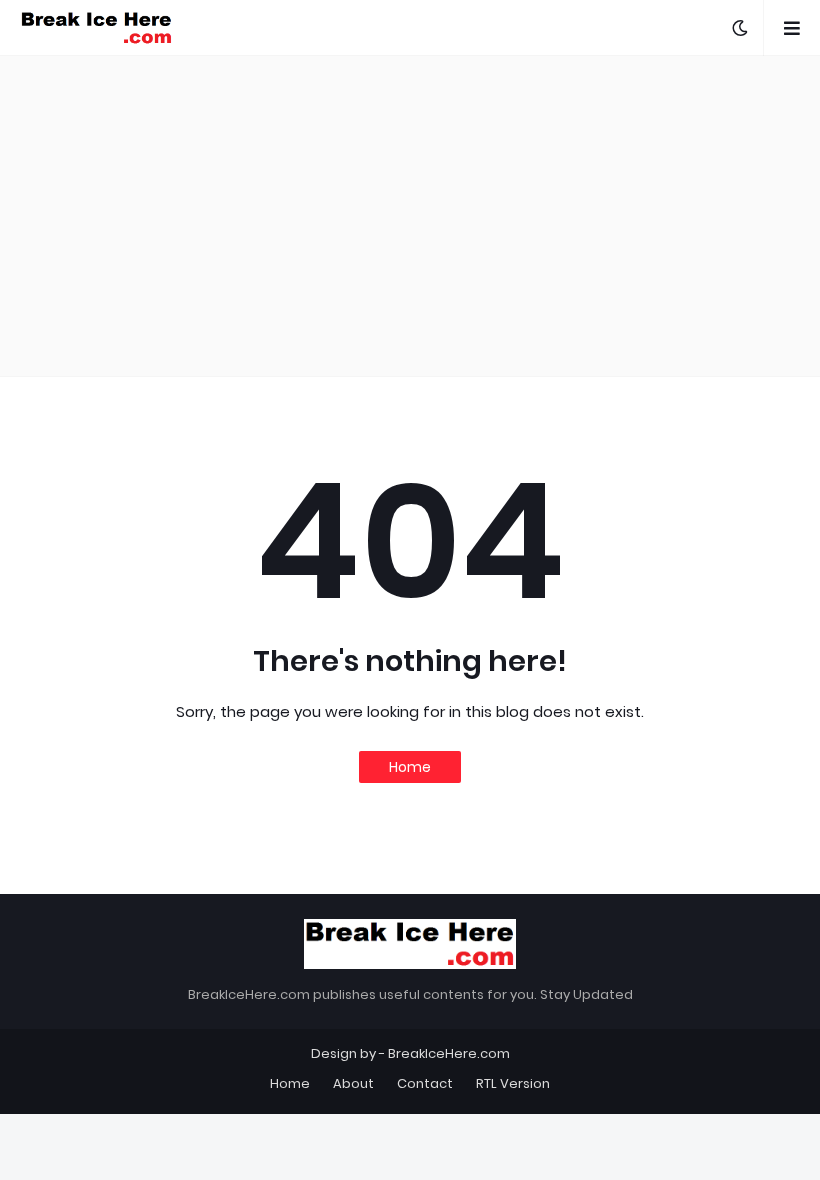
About (353, 1083)
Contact (425, 1083)
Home (410, 767)
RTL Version (513, 1083)
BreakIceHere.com (449, 1053)
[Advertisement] (410, 216)
